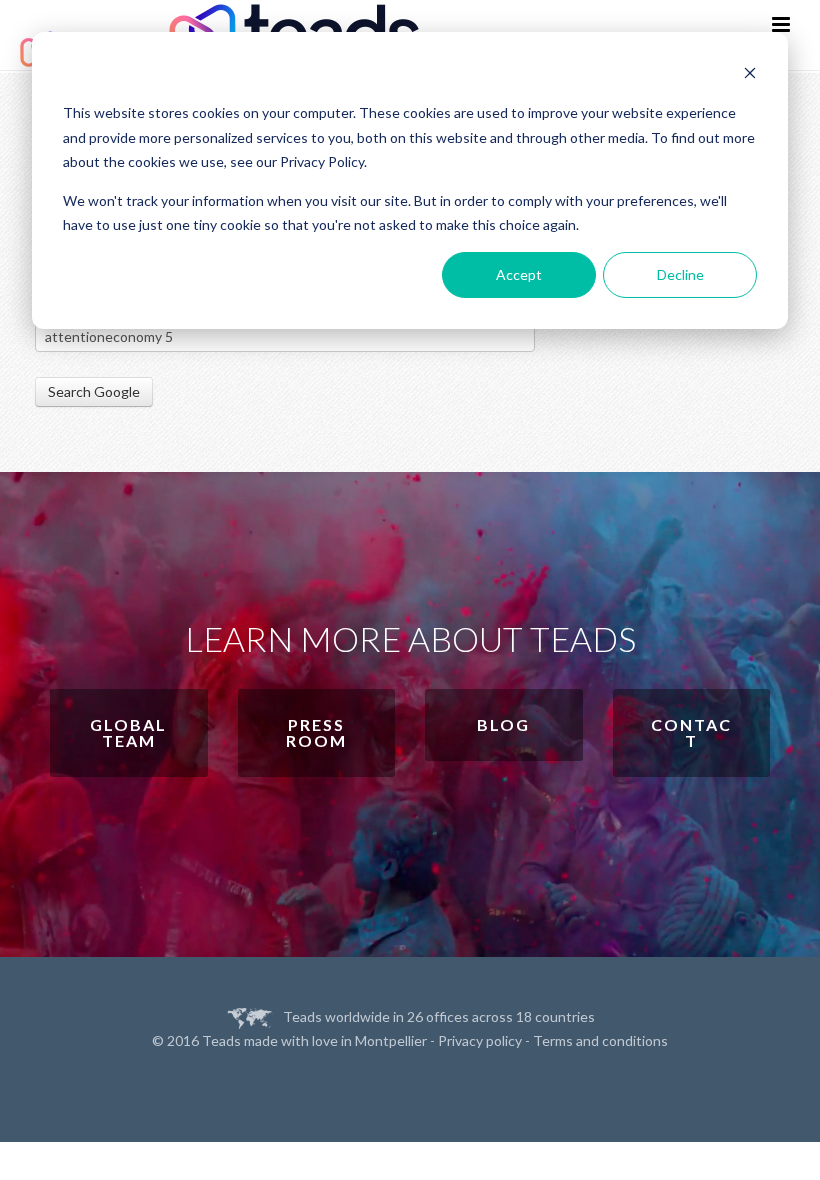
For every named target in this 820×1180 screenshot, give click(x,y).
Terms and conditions (600, 1040)
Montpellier (391, 1040)
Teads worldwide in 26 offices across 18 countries (439, 1016)
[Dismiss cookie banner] (750, 75)
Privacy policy (480, 1040)
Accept (519, 274)
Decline (680, 274)
